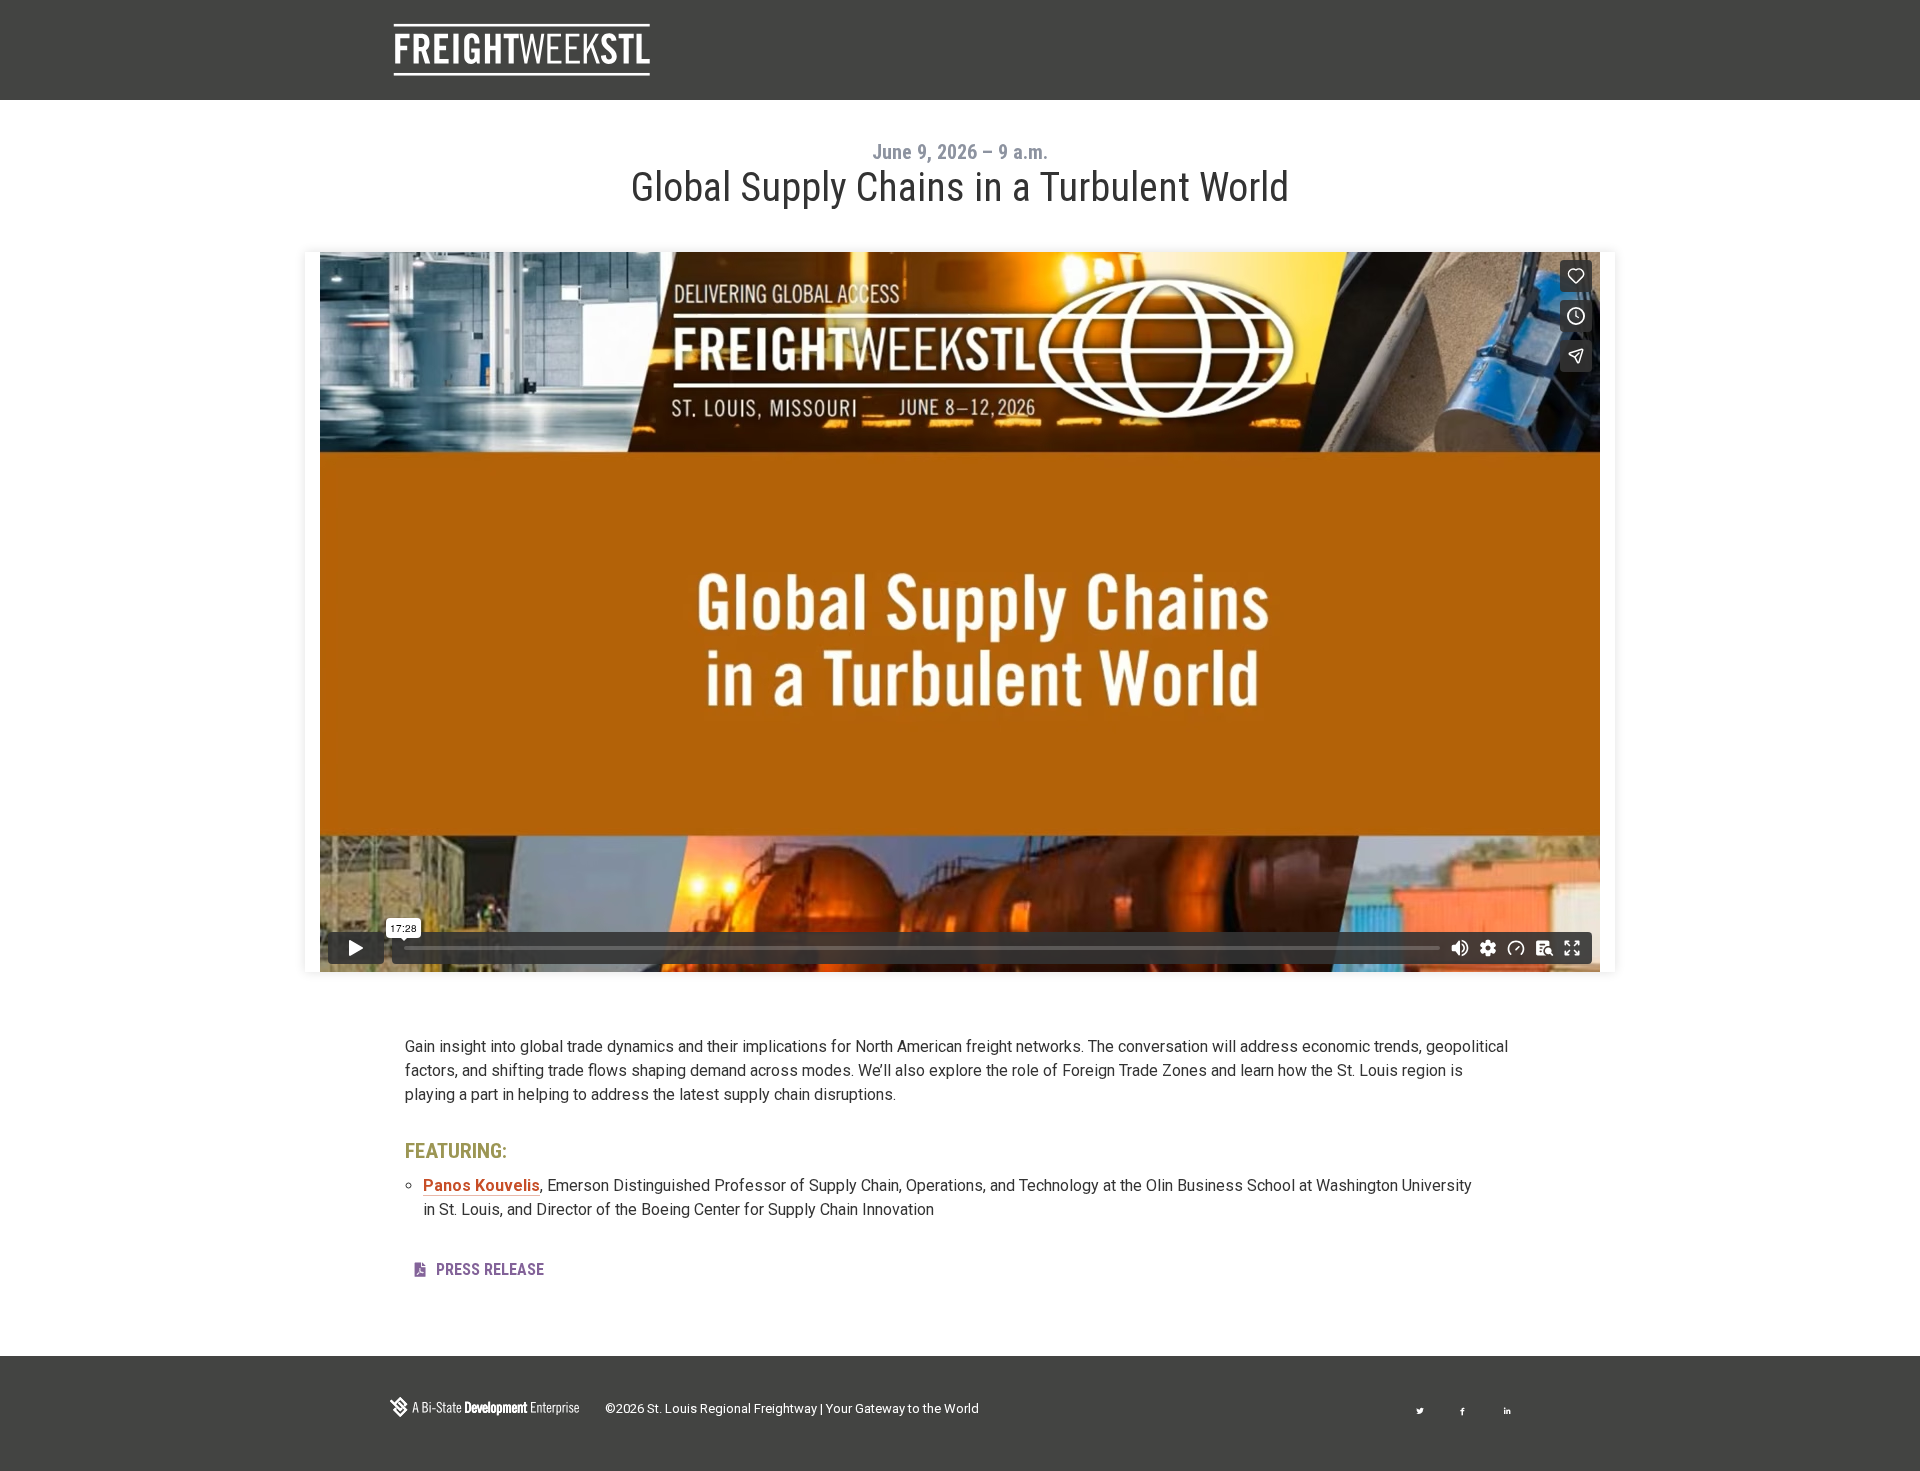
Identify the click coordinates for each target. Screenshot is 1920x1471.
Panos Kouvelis (481, 1185)
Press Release (490, 1269)
